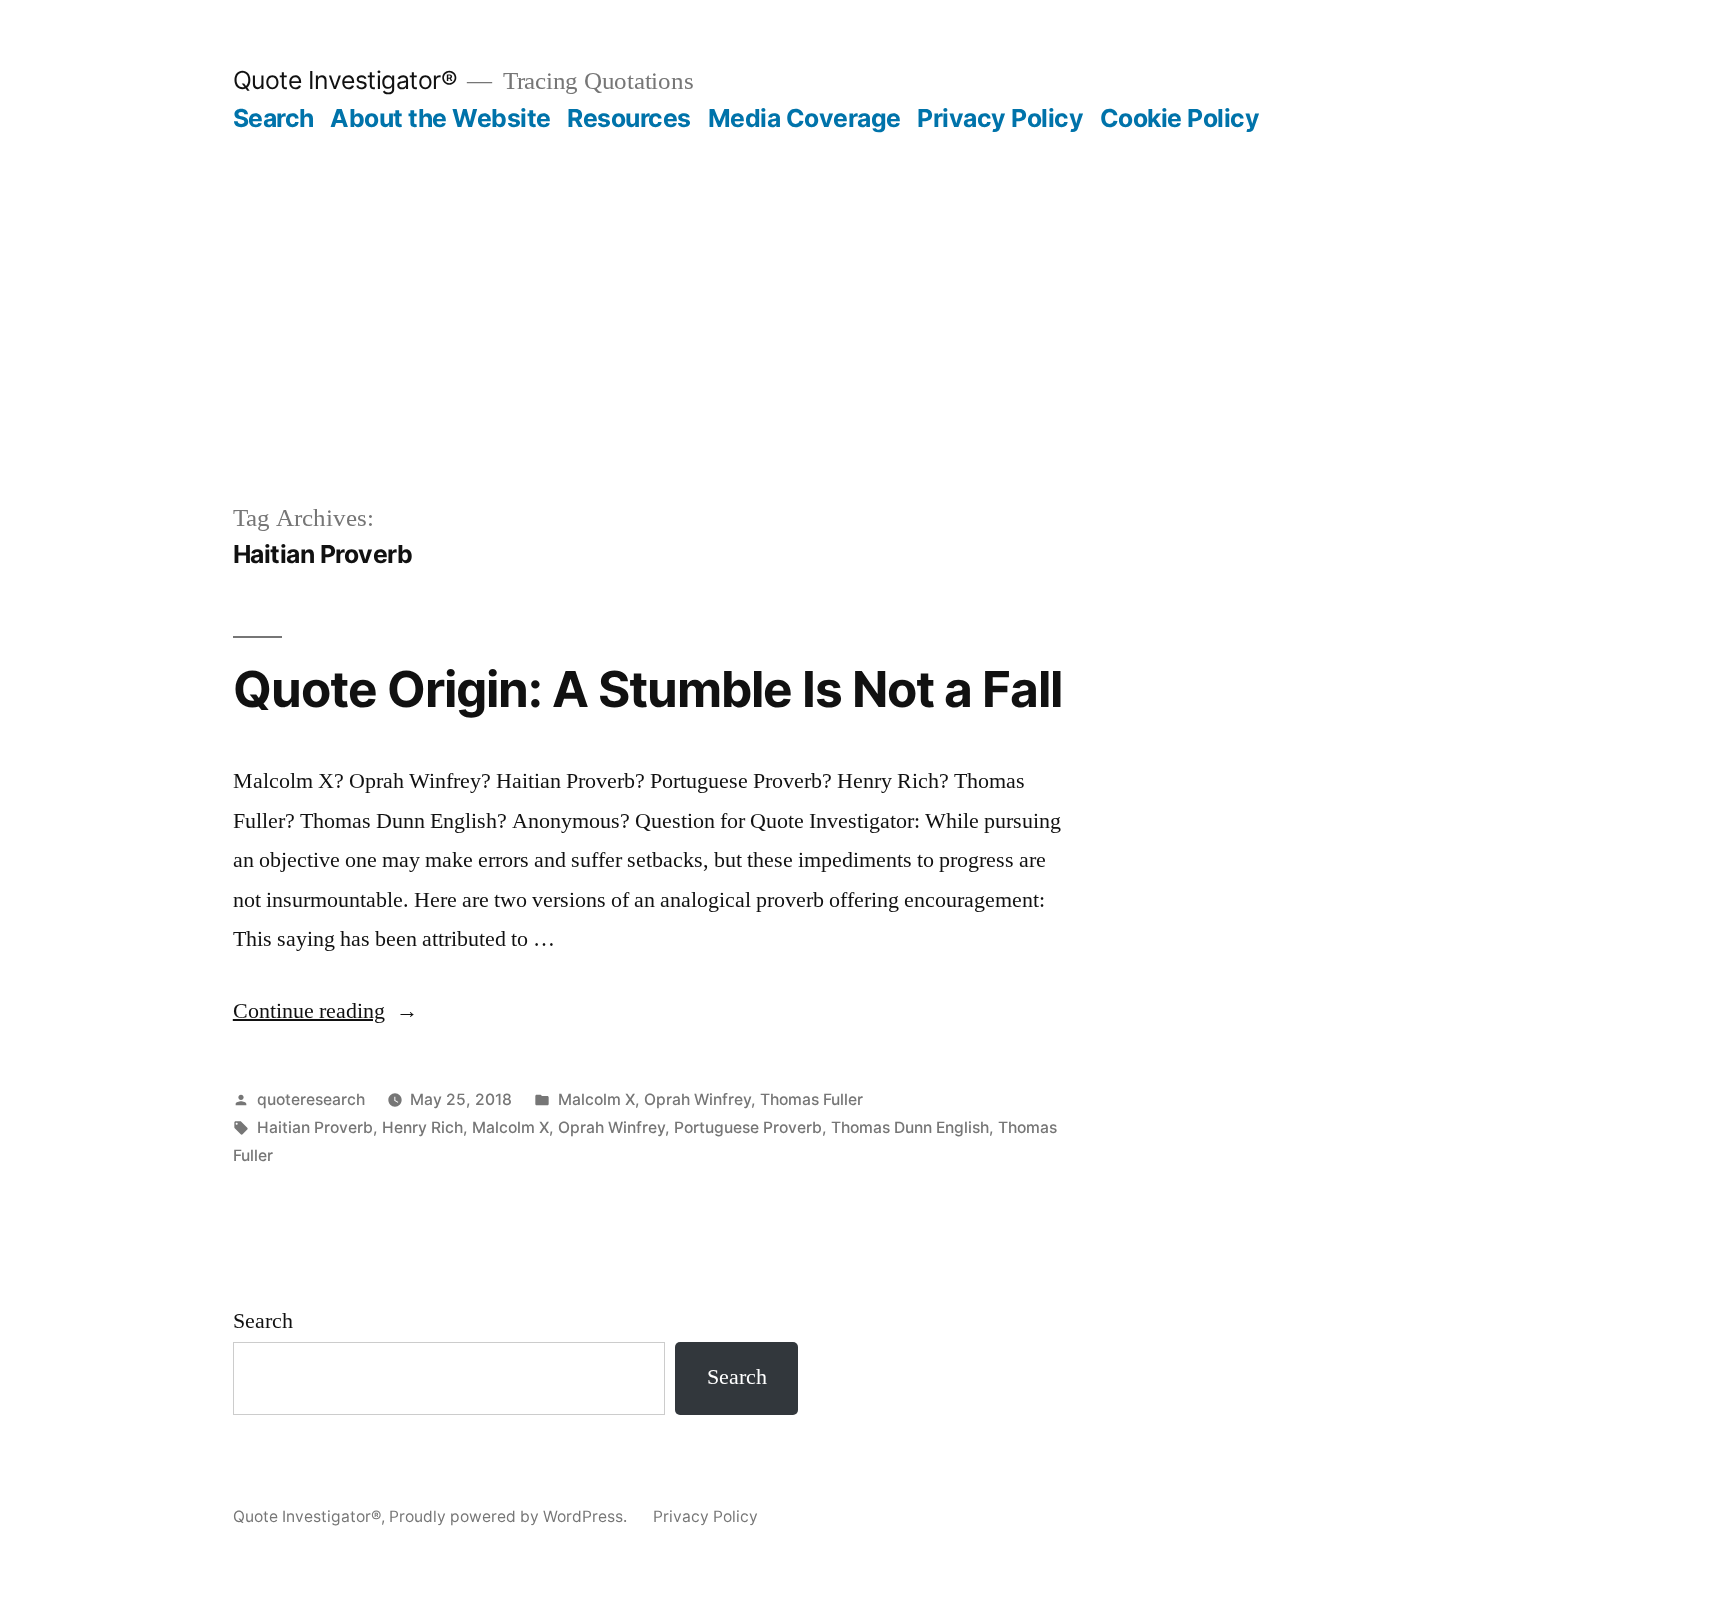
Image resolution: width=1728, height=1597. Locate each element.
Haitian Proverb (315, 1127)
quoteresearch (311, 1099)
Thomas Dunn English (910, 1127)
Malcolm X (596, 1099)
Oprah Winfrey (697, 1099)
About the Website (440, 118)
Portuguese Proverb (748, 1127)
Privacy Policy (1000, 118)
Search (273, 118)
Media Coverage (804, 118)
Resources (629, 118)
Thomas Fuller (811, 1099)
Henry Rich (422, 1127)
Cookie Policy (1180, 118)
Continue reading (325, 1011)
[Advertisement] (864, 350)
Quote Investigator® (345, 80)
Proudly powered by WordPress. (510, 1516)
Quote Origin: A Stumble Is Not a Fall (647, 689)
